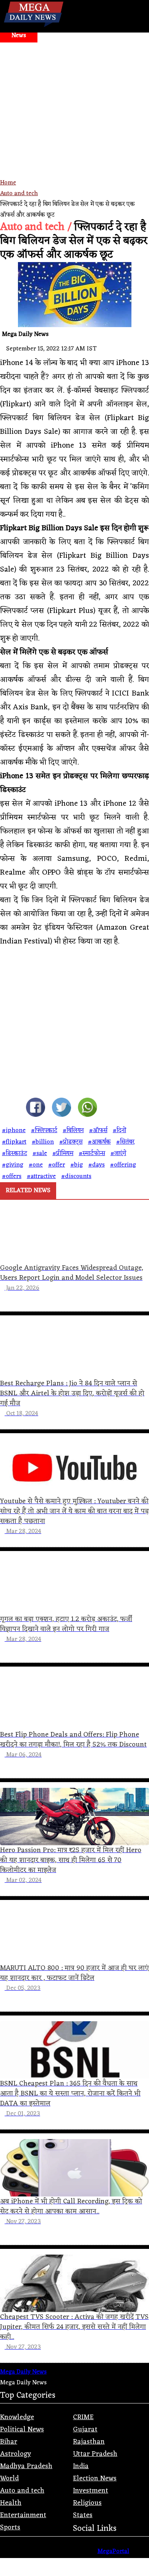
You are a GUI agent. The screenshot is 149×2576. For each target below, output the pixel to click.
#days (96, 1165)
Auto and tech (19, 194)
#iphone (14, 1131)
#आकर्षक (99, 1142)
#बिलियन (73, 1131)
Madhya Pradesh (26, 2466)
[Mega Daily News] (34, 27)
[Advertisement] (74, 121)
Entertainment (23, 2515)
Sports (10, 2527)
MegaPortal (113, 2552)
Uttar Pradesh (95, 2454)
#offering (123, 1165)
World (9, 2478)
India (81, 2466)
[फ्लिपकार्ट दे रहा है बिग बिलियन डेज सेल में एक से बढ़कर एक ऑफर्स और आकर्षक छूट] (36, 1109)
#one (36, 1165)
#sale (40, 1154)
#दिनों (119, 1131)
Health (11, 2503)
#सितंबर (125, 1142)
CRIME (83, 2417)
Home (8, 183)
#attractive (41, 1176)
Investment (91, 2491)
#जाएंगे (118, 1154)
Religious (87, 2503)
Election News (95, 2478)
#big (77, 1165)
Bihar (9, 2442)
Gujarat (85, 2429)
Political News (22, 2429)
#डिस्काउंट (15, 1154)
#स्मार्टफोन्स (92, 1154)
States (83, 2515)
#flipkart (14, 1142)
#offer (57, 1165)
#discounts (76, 1176)
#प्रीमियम (63, 1154)
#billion (43, 1142)
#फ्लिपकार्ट (44, 1131)
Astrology (15, 2454)
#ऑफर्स (98, 1131)
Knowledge (17, 2417)
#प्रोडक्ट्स (71, 1142)
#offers (12, 1176)
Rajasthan (89, 2442)
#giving (13, 1165)
